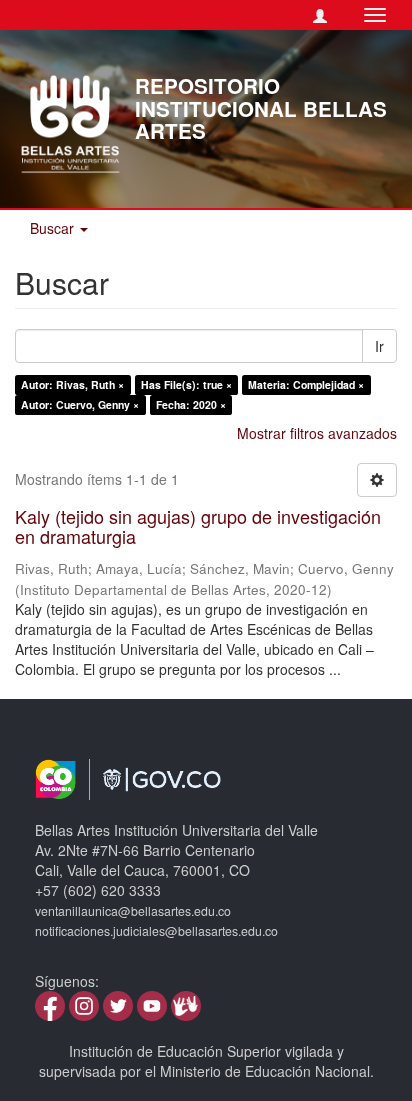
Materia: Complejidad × (306, 384)
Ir (379, 346)
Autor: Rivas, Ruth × (72, 384)
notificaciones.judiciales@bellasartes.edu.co (156, 931)
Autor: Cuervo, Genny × (80, 404)
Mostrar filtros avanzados (317, 433)
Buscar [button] (54, 228)
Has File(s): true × (186, 384)
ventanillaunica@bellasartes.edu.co (133, 911)
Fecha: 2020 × (191, 404)
